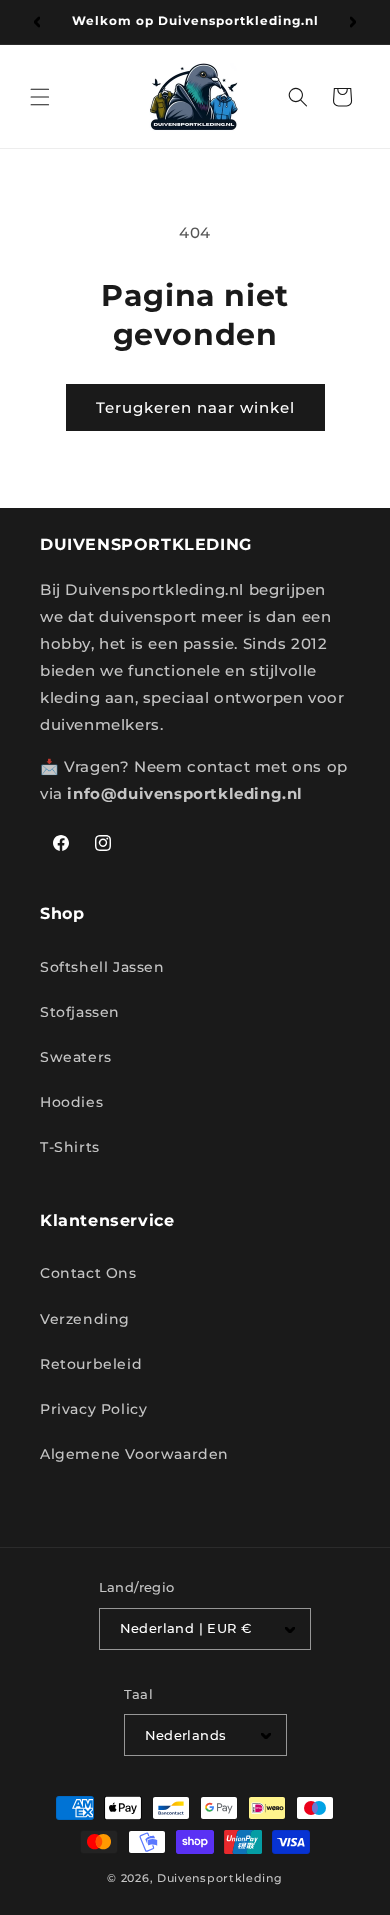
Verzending (85, 1319)
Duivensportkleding (220, 1878)
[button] (40, 97)
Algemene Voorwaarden (134, 1454)
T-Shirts (70, 1147)
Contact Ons (88, 1273)
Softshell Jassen (102, 967)
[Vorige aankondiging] (37, 22)
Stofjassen (80, 1012)
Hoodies (71, 1102)
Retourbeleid (91, 1364)
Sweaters (76, 1057)
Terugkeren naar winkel (195, 407)
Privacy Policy (93, 1409)
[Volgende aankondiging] (353, 22)
